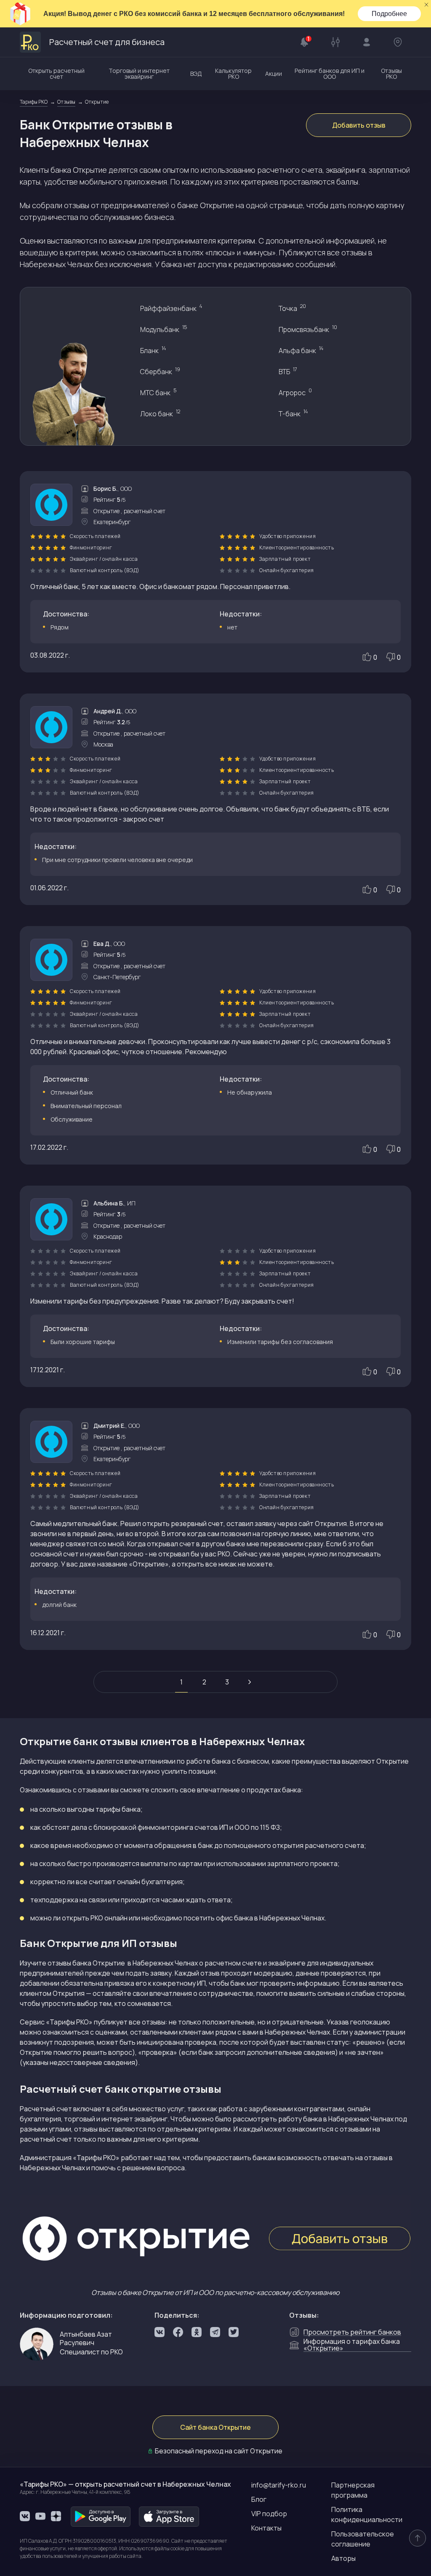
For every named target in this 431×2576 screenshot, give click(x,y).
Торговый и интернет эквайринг (139, 74)
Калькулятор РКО (233, 74)
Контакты (266, 2528)
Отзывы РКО (391, 74)
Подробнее (389, 14)
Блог (259, 2499)
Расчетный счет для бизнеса (107, 42)
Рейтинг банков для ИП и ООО (330, 74)
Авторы (343, 2558)
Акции (274, 74)
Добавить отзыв (359, 125)
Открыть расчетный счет (56, 74)
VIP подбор (269, 2514)
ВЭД (196, 74)
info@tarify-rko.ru (279, 2485)
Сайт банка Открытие (215, 2427)
